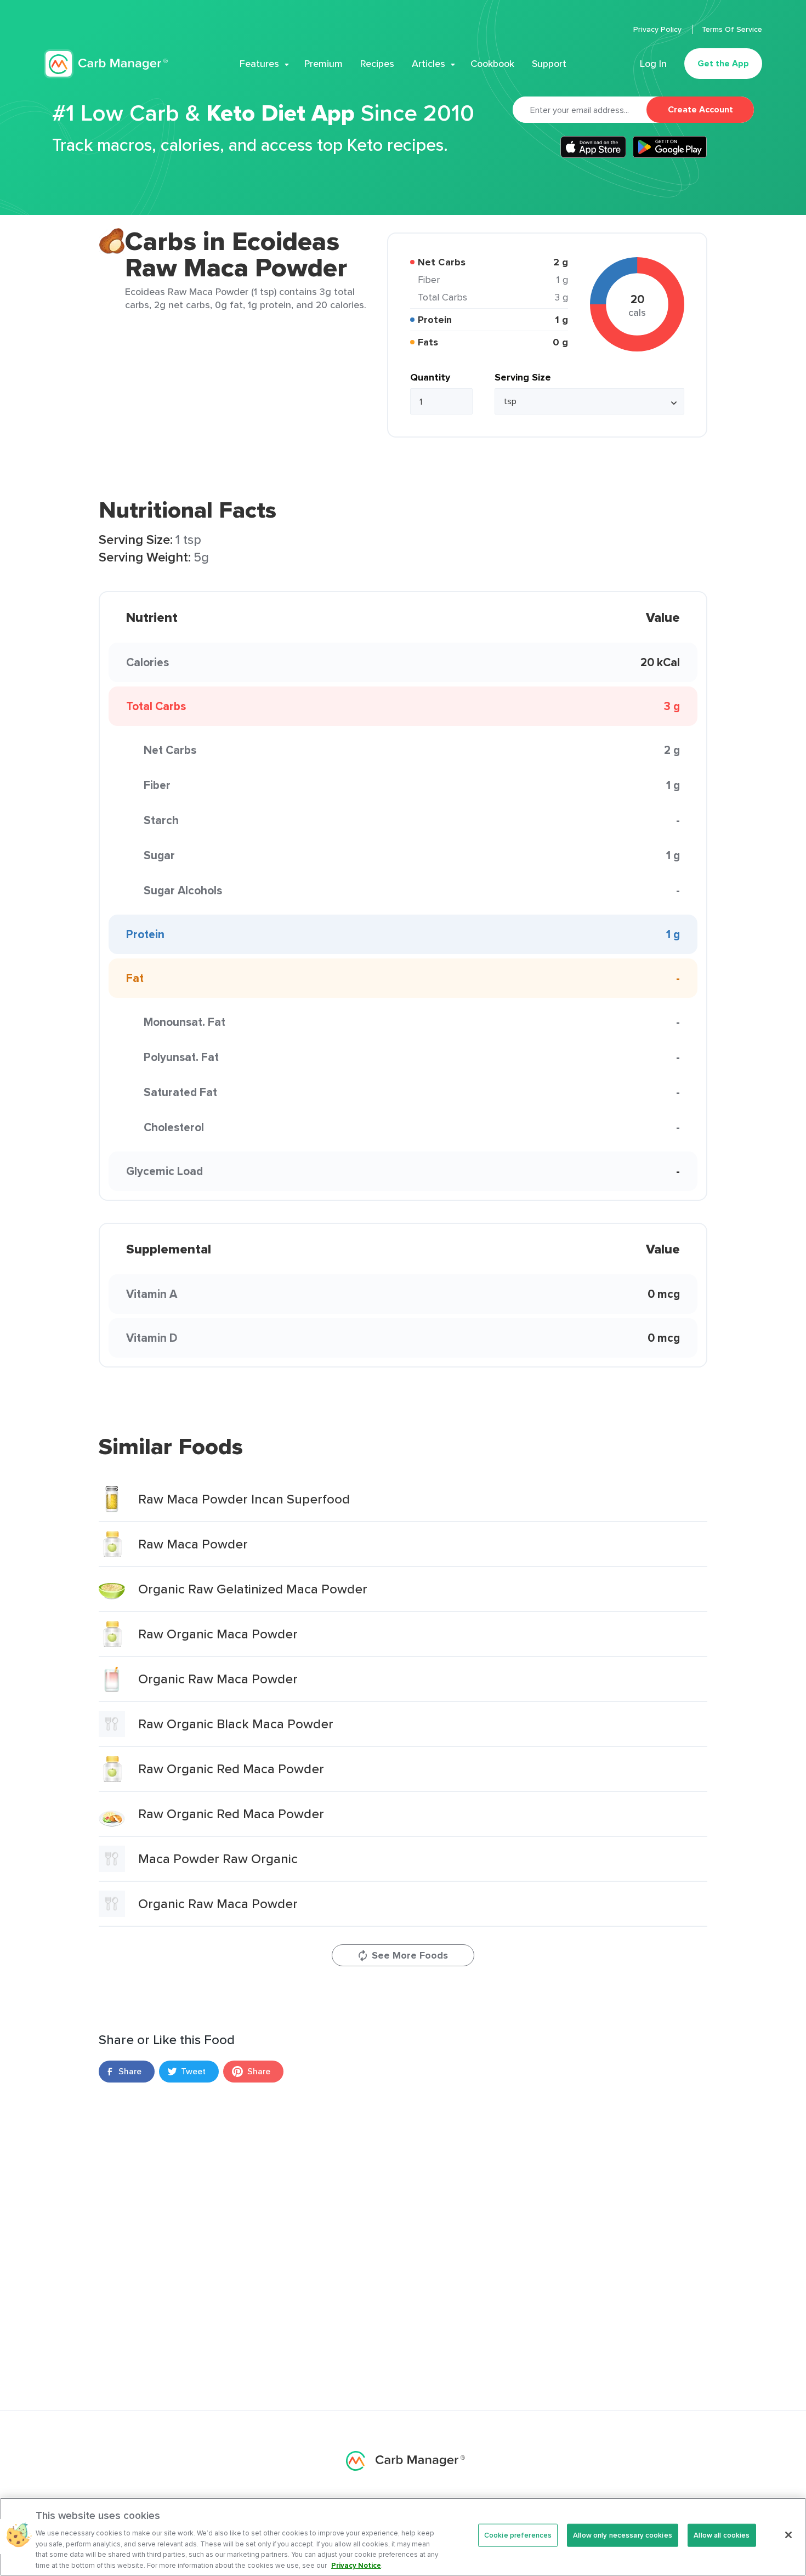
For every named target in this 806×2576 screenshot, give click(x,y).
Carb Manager (106, 64)
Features (259, 64)
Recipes (377, 64)
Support (549, 64)
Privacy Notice (356, 2565)
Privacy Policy (659, 29)
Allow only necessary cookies (623, 2535)
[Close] (788, 2535)
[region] (403, 2537)
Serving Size (523, 377)
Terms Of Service (732, 29)
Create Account (700, 109)
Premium (323, 64)
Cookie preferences (518, 2535)
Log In (653, 64)
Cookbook (492, 64)
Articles (428, 64)
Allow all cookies (722, 2535)
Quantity (430, 377)
